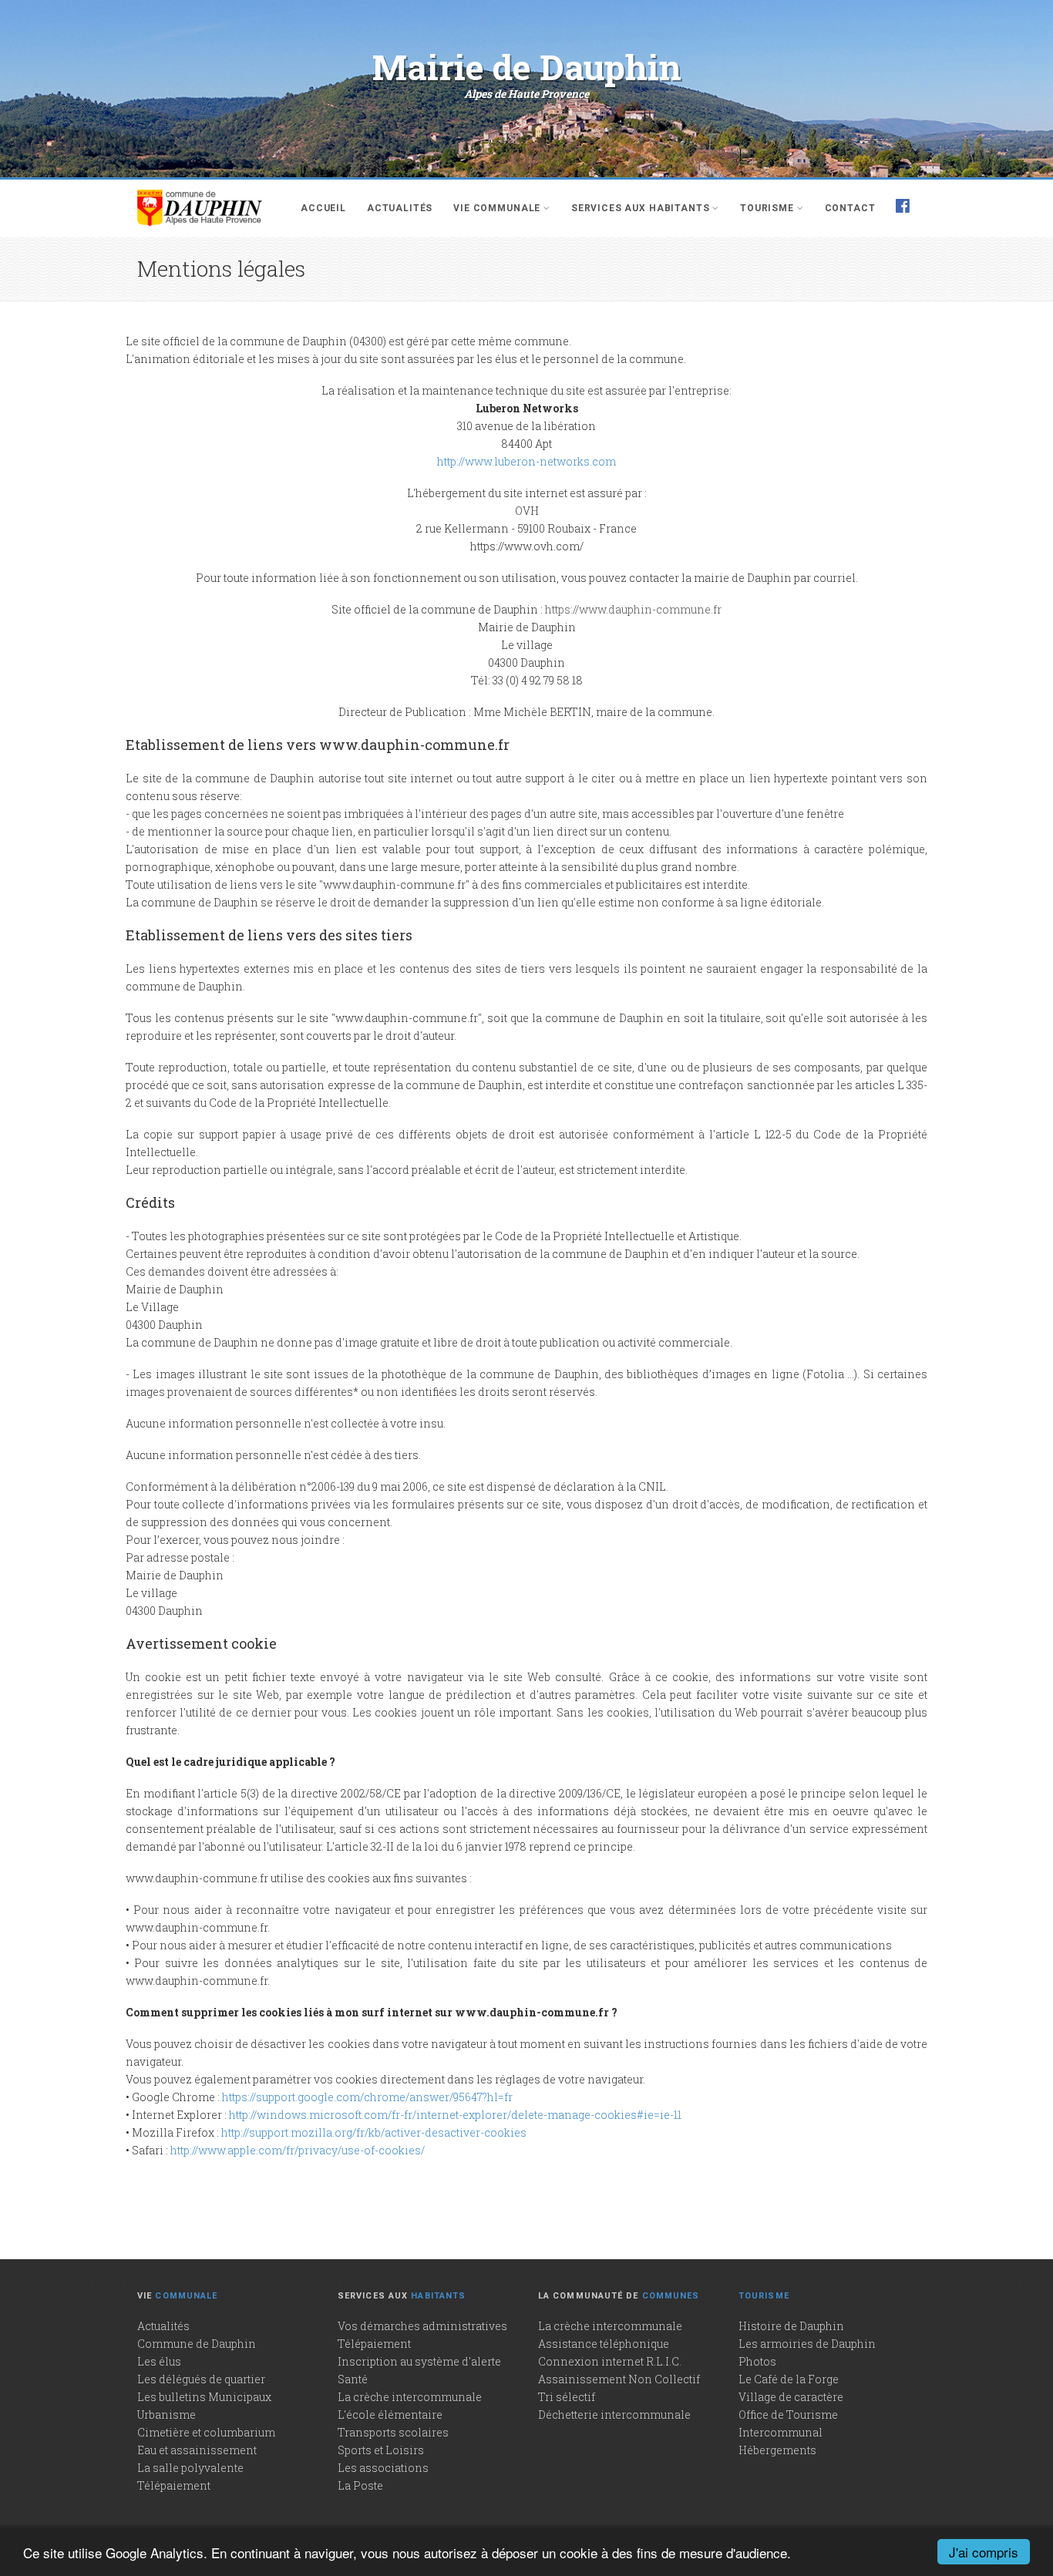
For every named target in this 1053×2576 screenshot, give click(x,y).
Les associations (383, 2468)
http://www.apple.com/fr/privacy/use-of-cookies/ (298, 2150)
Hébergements (777, 2450)
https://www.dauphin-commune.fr (633, 609)
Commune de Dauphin (197, 2344)
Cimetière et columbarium (206, 2432)
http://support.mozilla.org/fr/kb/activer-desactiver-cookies (374, 2132)
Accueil (323, 208)
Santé (353, 2379)
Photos (757, 2361)
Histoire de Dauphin (791, 2326)
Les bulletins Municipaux (204, 2397)
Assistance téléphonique (604, 2344)
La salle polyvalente (190, 2468)
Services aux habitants (640, 208)
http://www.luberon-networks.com (526, 461)
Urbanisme (167, 2415)
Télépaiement (174, 2485)
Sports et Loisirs (381, 2450)
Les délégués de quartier (201, 2379)
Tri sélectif (567, 2397)
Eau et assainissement (197, 2450)
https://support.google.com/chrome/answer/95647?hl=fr (367, 2097)
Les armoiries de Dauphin (807, 2344)
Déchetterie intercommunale (614, 2415)
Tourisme (767, 208)
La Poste (360, 2485)
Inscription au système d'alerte (419, 2361)
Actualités (400, 208)
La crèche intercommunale (410, 2397)
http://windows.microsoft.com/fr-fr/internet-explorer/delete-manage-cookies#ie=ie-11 (455, 2115)
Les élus (159, 2361)
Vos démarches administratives (422, 2326)
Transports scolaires (393, 2432)
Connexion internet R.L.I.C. (610, 2361)
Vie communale (497, 208)
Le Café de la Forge (789, 2379)
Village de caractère (791, 2397)
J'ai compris (984, 2552)
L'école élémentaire (390, 2415)
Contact (850, 208)
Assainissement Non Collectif (619, 2379)
